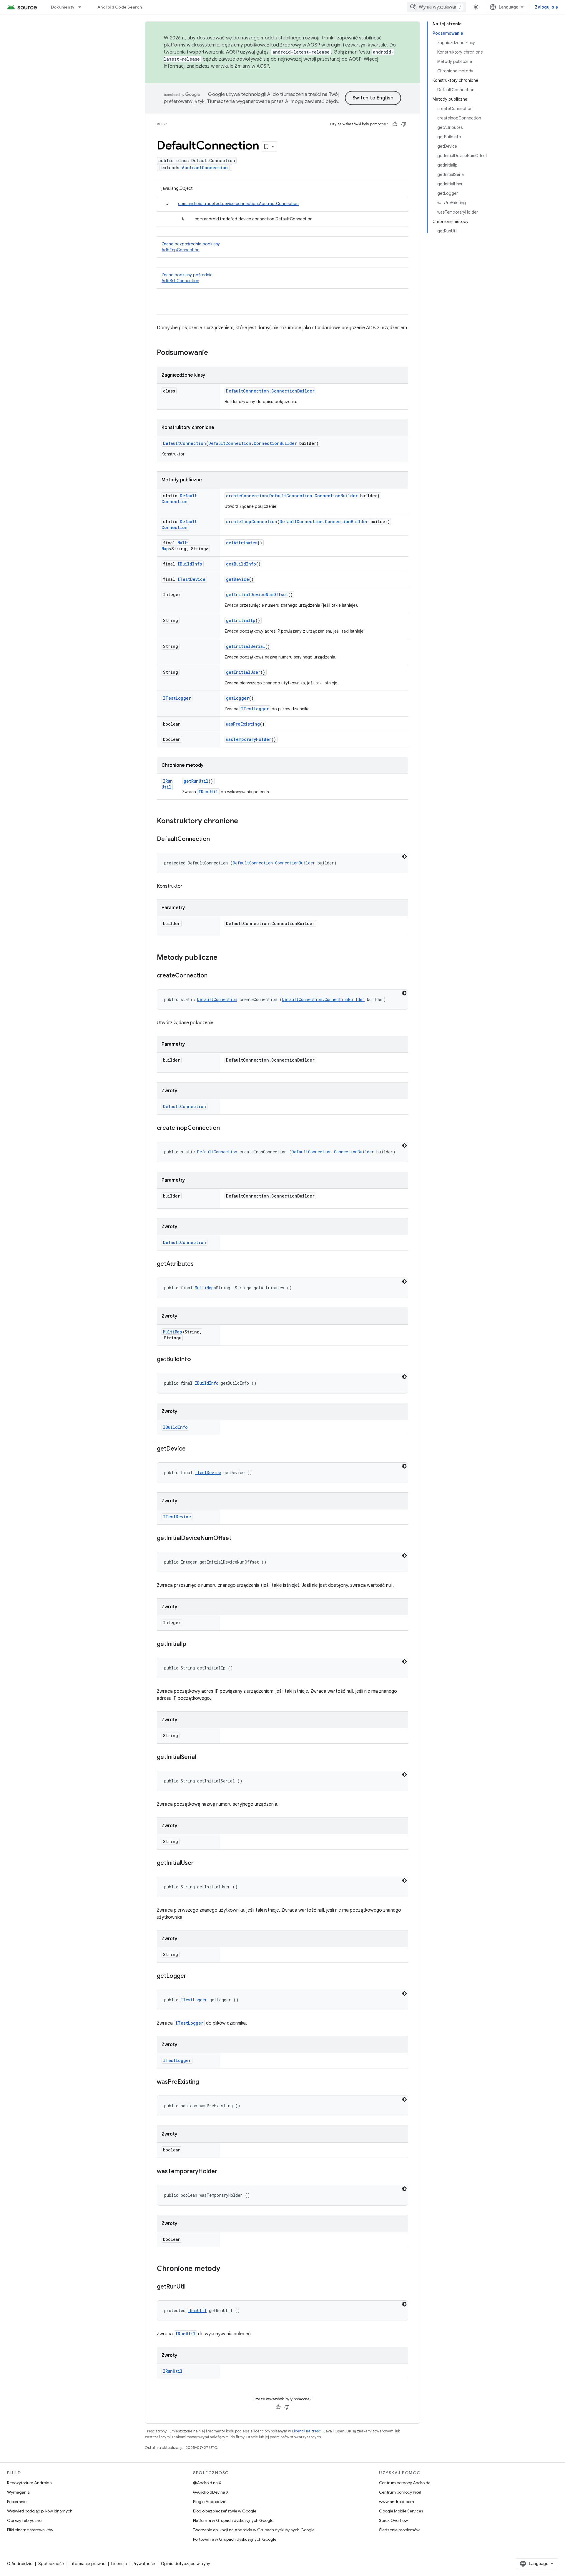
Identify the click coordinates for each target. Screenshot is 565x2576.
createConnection (246, 496)
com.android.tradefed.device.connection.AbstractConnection (238, 204)
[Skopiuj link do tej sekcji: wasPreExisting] (205, 2082)
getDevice (237, 579)
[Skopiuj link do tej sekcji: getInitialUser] (200, 1863)
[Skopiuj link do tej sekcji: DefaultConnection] (216, 839)
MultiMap (204, 1288)
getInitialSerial (246, 646)
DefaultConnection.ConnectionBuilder (270, 391)
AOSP (162, 124)
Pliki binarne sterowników (30, 2530)
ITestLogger (177, 698)
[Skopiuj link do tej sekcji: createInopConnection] (226, 1128)
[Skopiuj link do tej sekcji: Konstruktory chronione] (244, 821)
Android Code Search (120, 7)
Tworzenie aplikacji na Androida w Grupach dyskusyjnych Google (254, 2530)
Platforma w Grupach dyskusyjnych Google (233, 2520)
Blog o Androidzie (210, 2502)
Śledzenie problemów (399, 2530)
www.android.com (397, 2502)
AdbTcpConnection (181, 250)
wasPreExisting (243, 724)
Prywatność (144, 2564)
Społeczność (51, 2564)
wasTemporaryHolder (249, 739)
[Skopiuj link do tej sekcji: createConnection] (213, 976)
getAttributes (242, 543)
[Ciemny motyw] (404, 857)
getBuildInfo (241, 564)
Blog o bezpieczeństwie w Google (225, 2511)
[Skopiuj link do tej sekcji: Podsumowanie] (214, 353)
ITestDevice (191, 579)
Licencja (119, 2564)
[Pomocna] (395, 124)
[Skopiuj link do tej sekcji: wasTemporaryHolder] (223, 2172)
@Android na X (207, 2483)
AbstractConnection (205, 168)
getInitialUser (243, 672)
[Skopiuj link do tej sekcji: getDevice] (192, 1449)
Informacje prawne (88, 2564)
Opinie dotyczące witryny (186, 2564)
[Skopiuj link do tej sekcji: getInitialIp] (192, 1644)
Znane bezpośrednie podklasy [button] (191, 247)
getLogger (237, 698)
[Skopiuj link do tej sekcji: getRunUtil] (191, 2287)
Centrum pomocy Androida (405, 2483)
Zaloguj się (546, 7)
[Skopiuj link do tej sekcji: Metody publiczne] (223, 958)
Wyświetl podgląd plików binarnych (40, 2511)
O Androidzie (20, 2564)
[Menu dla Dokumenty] (82, 7)
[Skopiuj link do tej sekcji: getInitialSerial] (202, 1757)
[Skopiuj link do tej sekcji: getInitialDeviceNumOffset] (237, 1539)
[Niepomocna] (404, 124)
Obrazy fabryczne (24, 2520)
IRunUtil (167, 784)
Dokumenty (63, 7)
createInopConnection (252, 522)
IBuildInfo (190, 564)
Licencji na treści (307, 2431)
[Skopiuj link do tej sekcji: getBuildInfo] (197, 1360)
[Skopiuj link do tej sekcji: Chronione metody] (226, 2269)
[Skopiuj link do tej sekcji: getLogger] (192, 1976)
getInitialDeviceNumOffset (257, 594)
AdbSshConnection (180, 281)
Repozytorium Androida (29, 2483)
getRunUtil (196, 781)
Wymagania (18, 2492)
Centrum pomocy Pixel (400, 2492)
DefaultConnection (185, 443)
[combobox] (436, 7)
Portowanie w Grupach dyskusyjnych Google (235, 2539)
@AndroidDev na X (211, 2492)
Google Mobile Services (401, 2511)
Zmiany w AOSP (252, 66)
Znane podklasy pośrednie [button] (187, 278)
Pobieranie (17, 2502)
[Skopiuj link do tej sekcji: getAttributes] (200, 1264)
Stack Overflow (393, 2520)
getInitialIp (241, 620)
